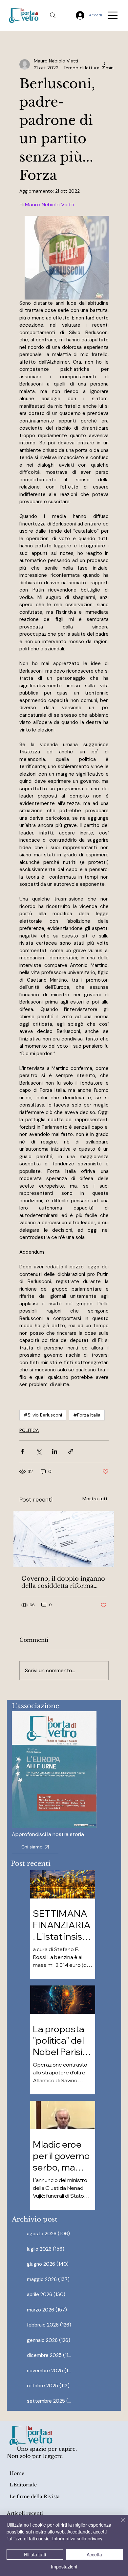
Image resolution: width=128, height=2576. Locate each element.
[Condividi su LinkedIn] (55, 1451)
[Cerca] (53, 15)
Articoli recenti (25, 2513)
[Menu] (113, 15)
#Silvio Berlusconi (43, 1415)
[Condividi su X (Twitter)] (39, 1451)
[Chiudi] (119, 2524)
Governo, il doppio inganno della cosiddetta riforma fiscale (63, 1582)
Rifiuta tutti (35, 2554)
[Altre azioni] (105, 64)
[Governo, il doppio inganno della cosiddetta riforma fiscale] (64, 1539)
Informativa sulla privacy (77, 2538)
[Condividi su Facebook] (22, 1451)
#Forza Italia (87, 1415)
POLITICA (29, 1430)
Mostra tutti (96, 1499)
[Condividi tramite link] (71, 1451)
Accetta (94, 2554)
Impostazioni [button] (64, 2567)
